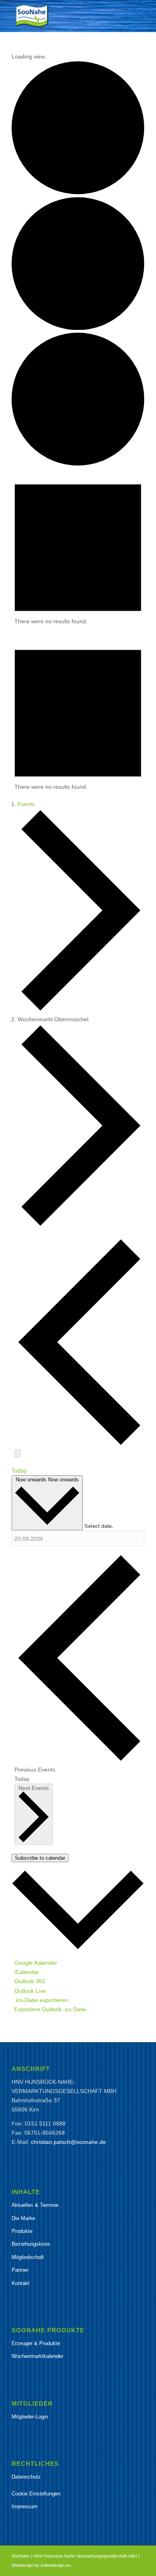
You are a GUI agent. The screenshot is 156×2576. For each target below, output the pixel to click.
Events (26, 804)
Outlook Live (30, 1991)
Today (19, 1471)
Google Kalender (36, 1963)
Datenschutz (26, 2477)
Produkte (22, 2231)
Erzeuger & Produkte (36, 2343)
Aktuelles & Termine (35, 2205)
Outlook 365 (30, 1981)
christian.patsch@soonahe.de (68, 2142)
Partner (20, 2270)
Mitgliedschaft (28, 2257)
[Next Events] (18, 1454)
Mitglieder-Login (30, 2417)
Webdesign (22, 2565)
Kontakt (21, 2283)
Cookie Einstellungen (36, 2494)
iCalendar (27, 1972)
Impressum (25, 2506)
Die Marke (23, 2218)
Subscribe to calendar (40, 1858)
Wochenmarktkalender (37, 2356)
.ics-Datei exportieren (41, 2000)
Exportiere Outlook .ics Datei (50, 2009)
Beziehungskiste (31, 2244)
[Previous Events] (79, 1444)
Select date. (99, 1526)
